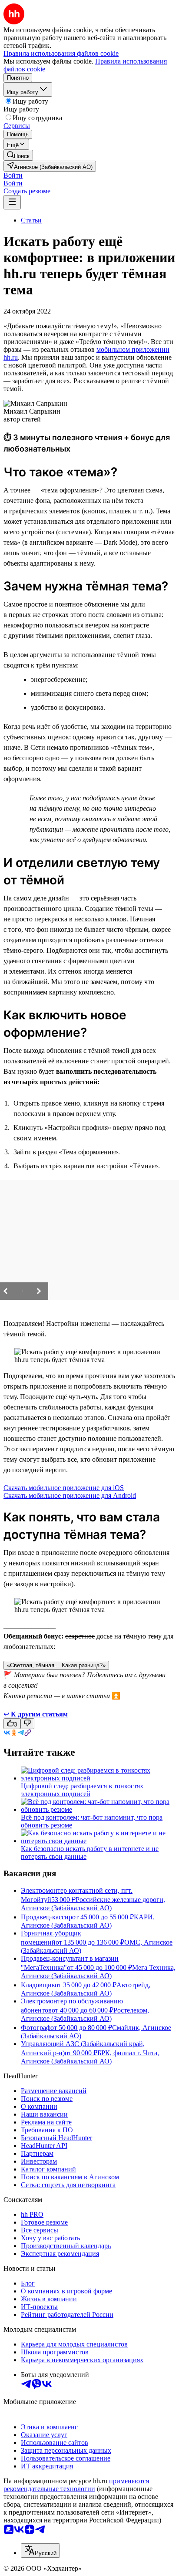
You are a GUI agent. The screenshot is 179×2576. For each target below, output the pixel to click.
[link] (18, 155)
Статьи (31, 220)
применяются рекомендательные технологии (76, 2485)
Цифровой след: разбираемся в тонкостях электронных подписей (82, 1790)
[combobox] (40, 2551)
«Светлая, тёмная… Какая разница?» (56, 1665)
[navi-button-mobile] (12, 202)
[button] (13, 175)
